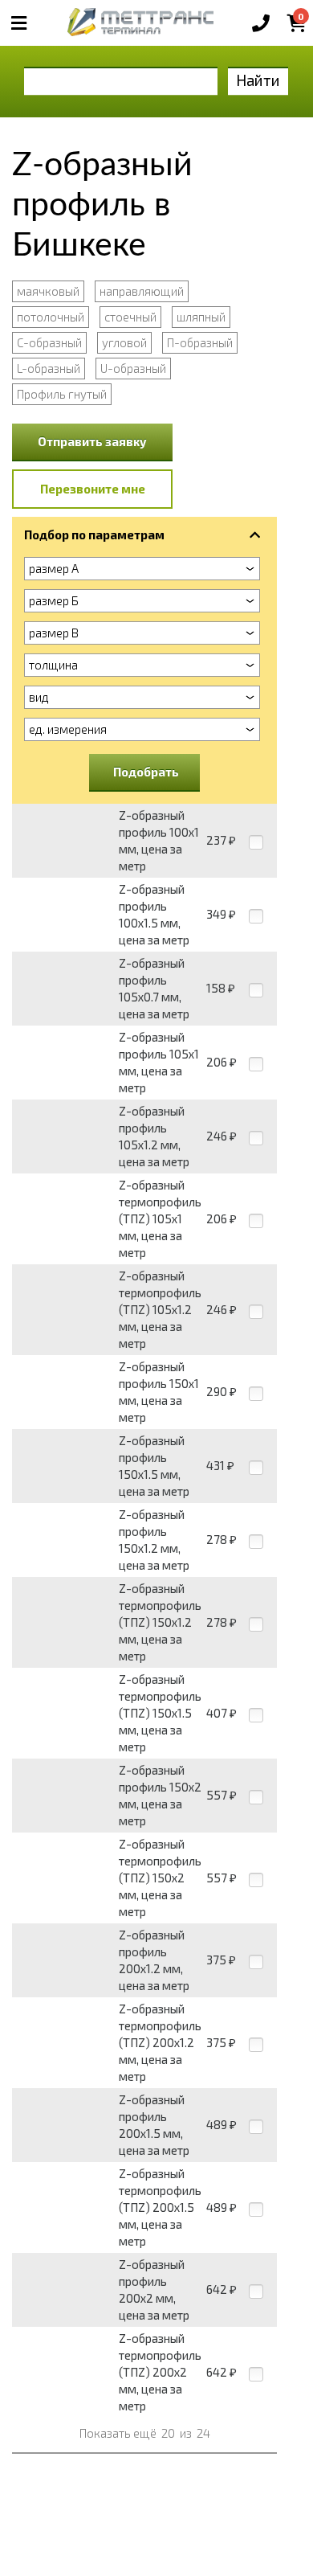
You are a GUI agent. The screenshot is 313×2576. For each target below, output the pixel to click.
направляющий (142, 291)
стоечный (130, 317)
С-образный (49, 342)
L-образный (49, 368)
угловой (124, 342)
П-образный (200, 342)
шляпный (201, 317)
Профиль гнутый (62, 394)
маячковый (48, 291)
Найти (258, 80)
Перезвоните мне (93, 489)
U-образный (133, 368)
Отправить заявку (92, 441)
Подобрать (146, 772)
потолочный (51, 317)
